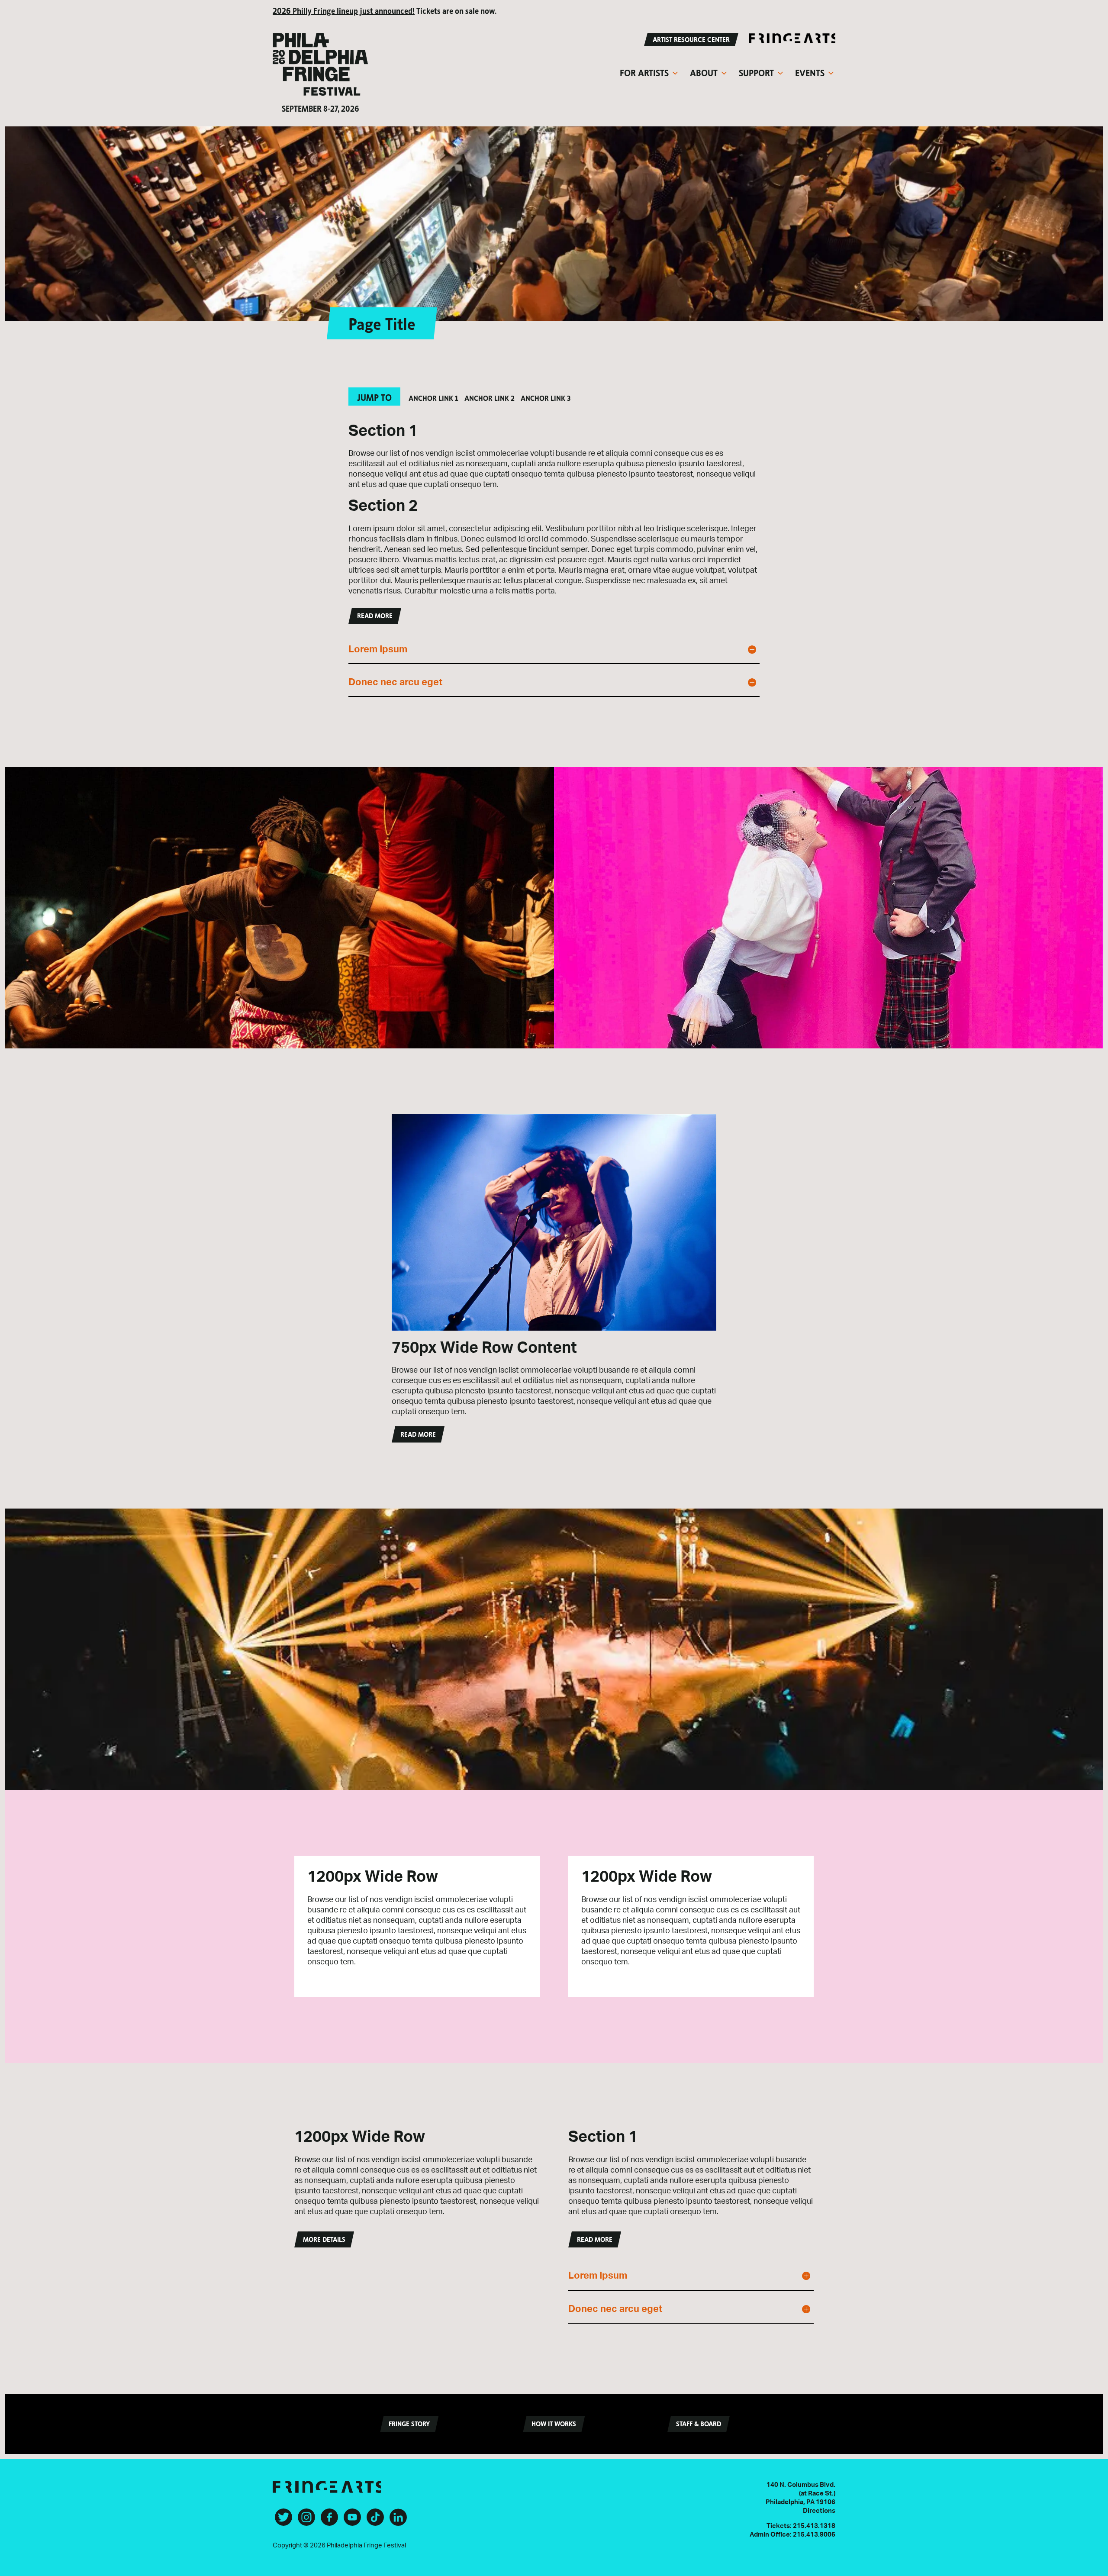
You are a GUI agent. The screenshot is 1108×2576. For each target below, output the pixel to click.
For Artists (644, 72)
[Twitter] (283, 2521)
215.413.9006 (814, 2535)
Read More (375, 615)
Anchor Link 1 (433, 397)
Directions (819, 2511)
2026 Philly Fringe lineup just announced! (344, 10)
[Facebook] (329, 2521)
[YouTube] (352, 2521)
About (704, 72)
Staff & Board (699, 2423)
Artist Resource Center (691, 39)
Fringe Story (409, 2423)
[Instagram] (306, 2521)
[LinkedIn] (398, 2521)
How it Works (554, 2423)
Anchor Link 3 (546, 397)
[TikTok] (375, 2521)
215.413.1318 (814, 2526)
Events (810, 72)
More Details (324, 2239)
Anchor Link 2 (490, 397)
